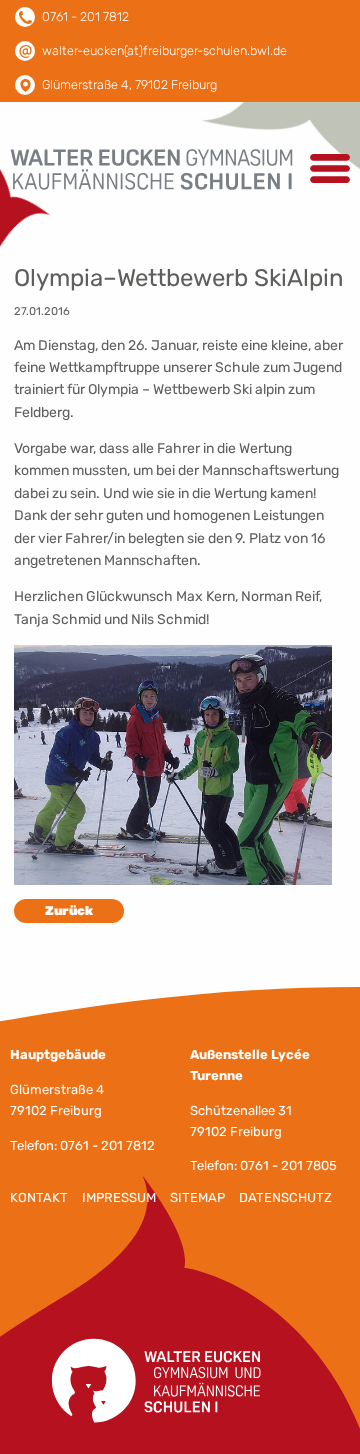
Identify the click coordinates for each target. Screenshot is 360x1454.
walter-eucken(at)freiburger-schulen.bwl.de (164, 50)
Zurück (69, 910)
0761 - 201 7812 (85, 16)
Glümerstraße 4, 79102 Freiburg (129, 84)
